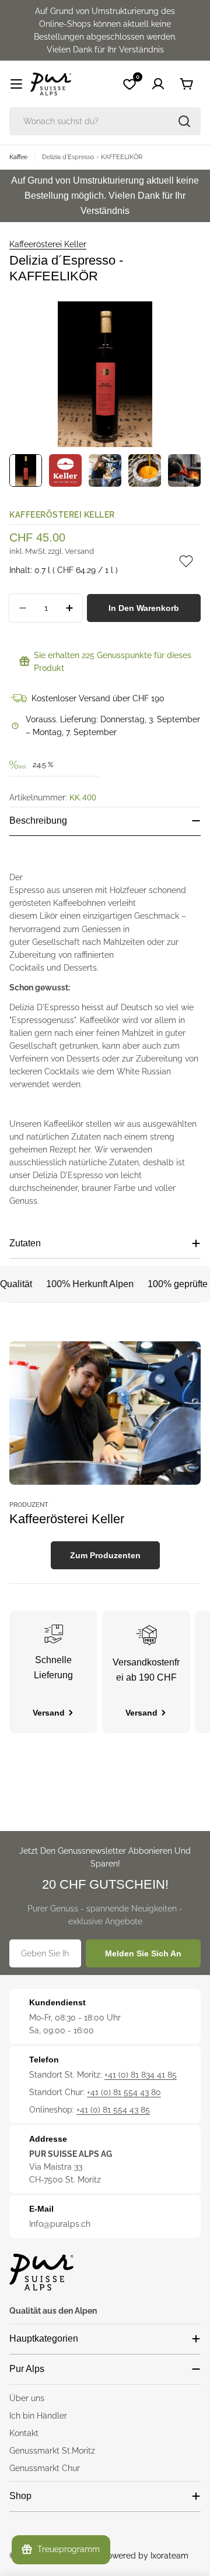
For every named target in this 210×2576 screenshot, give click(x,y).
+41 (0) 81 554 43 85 (113, 2110)
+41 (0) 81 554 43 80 (124, 2092)
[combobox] (105, 121)
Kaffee (18, 157)
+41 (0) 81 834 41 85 (141, 2075)
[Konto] (158, 84)
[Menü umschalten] (16, 84)
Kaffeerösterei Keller (48, 244)
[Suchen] (184, 121)
